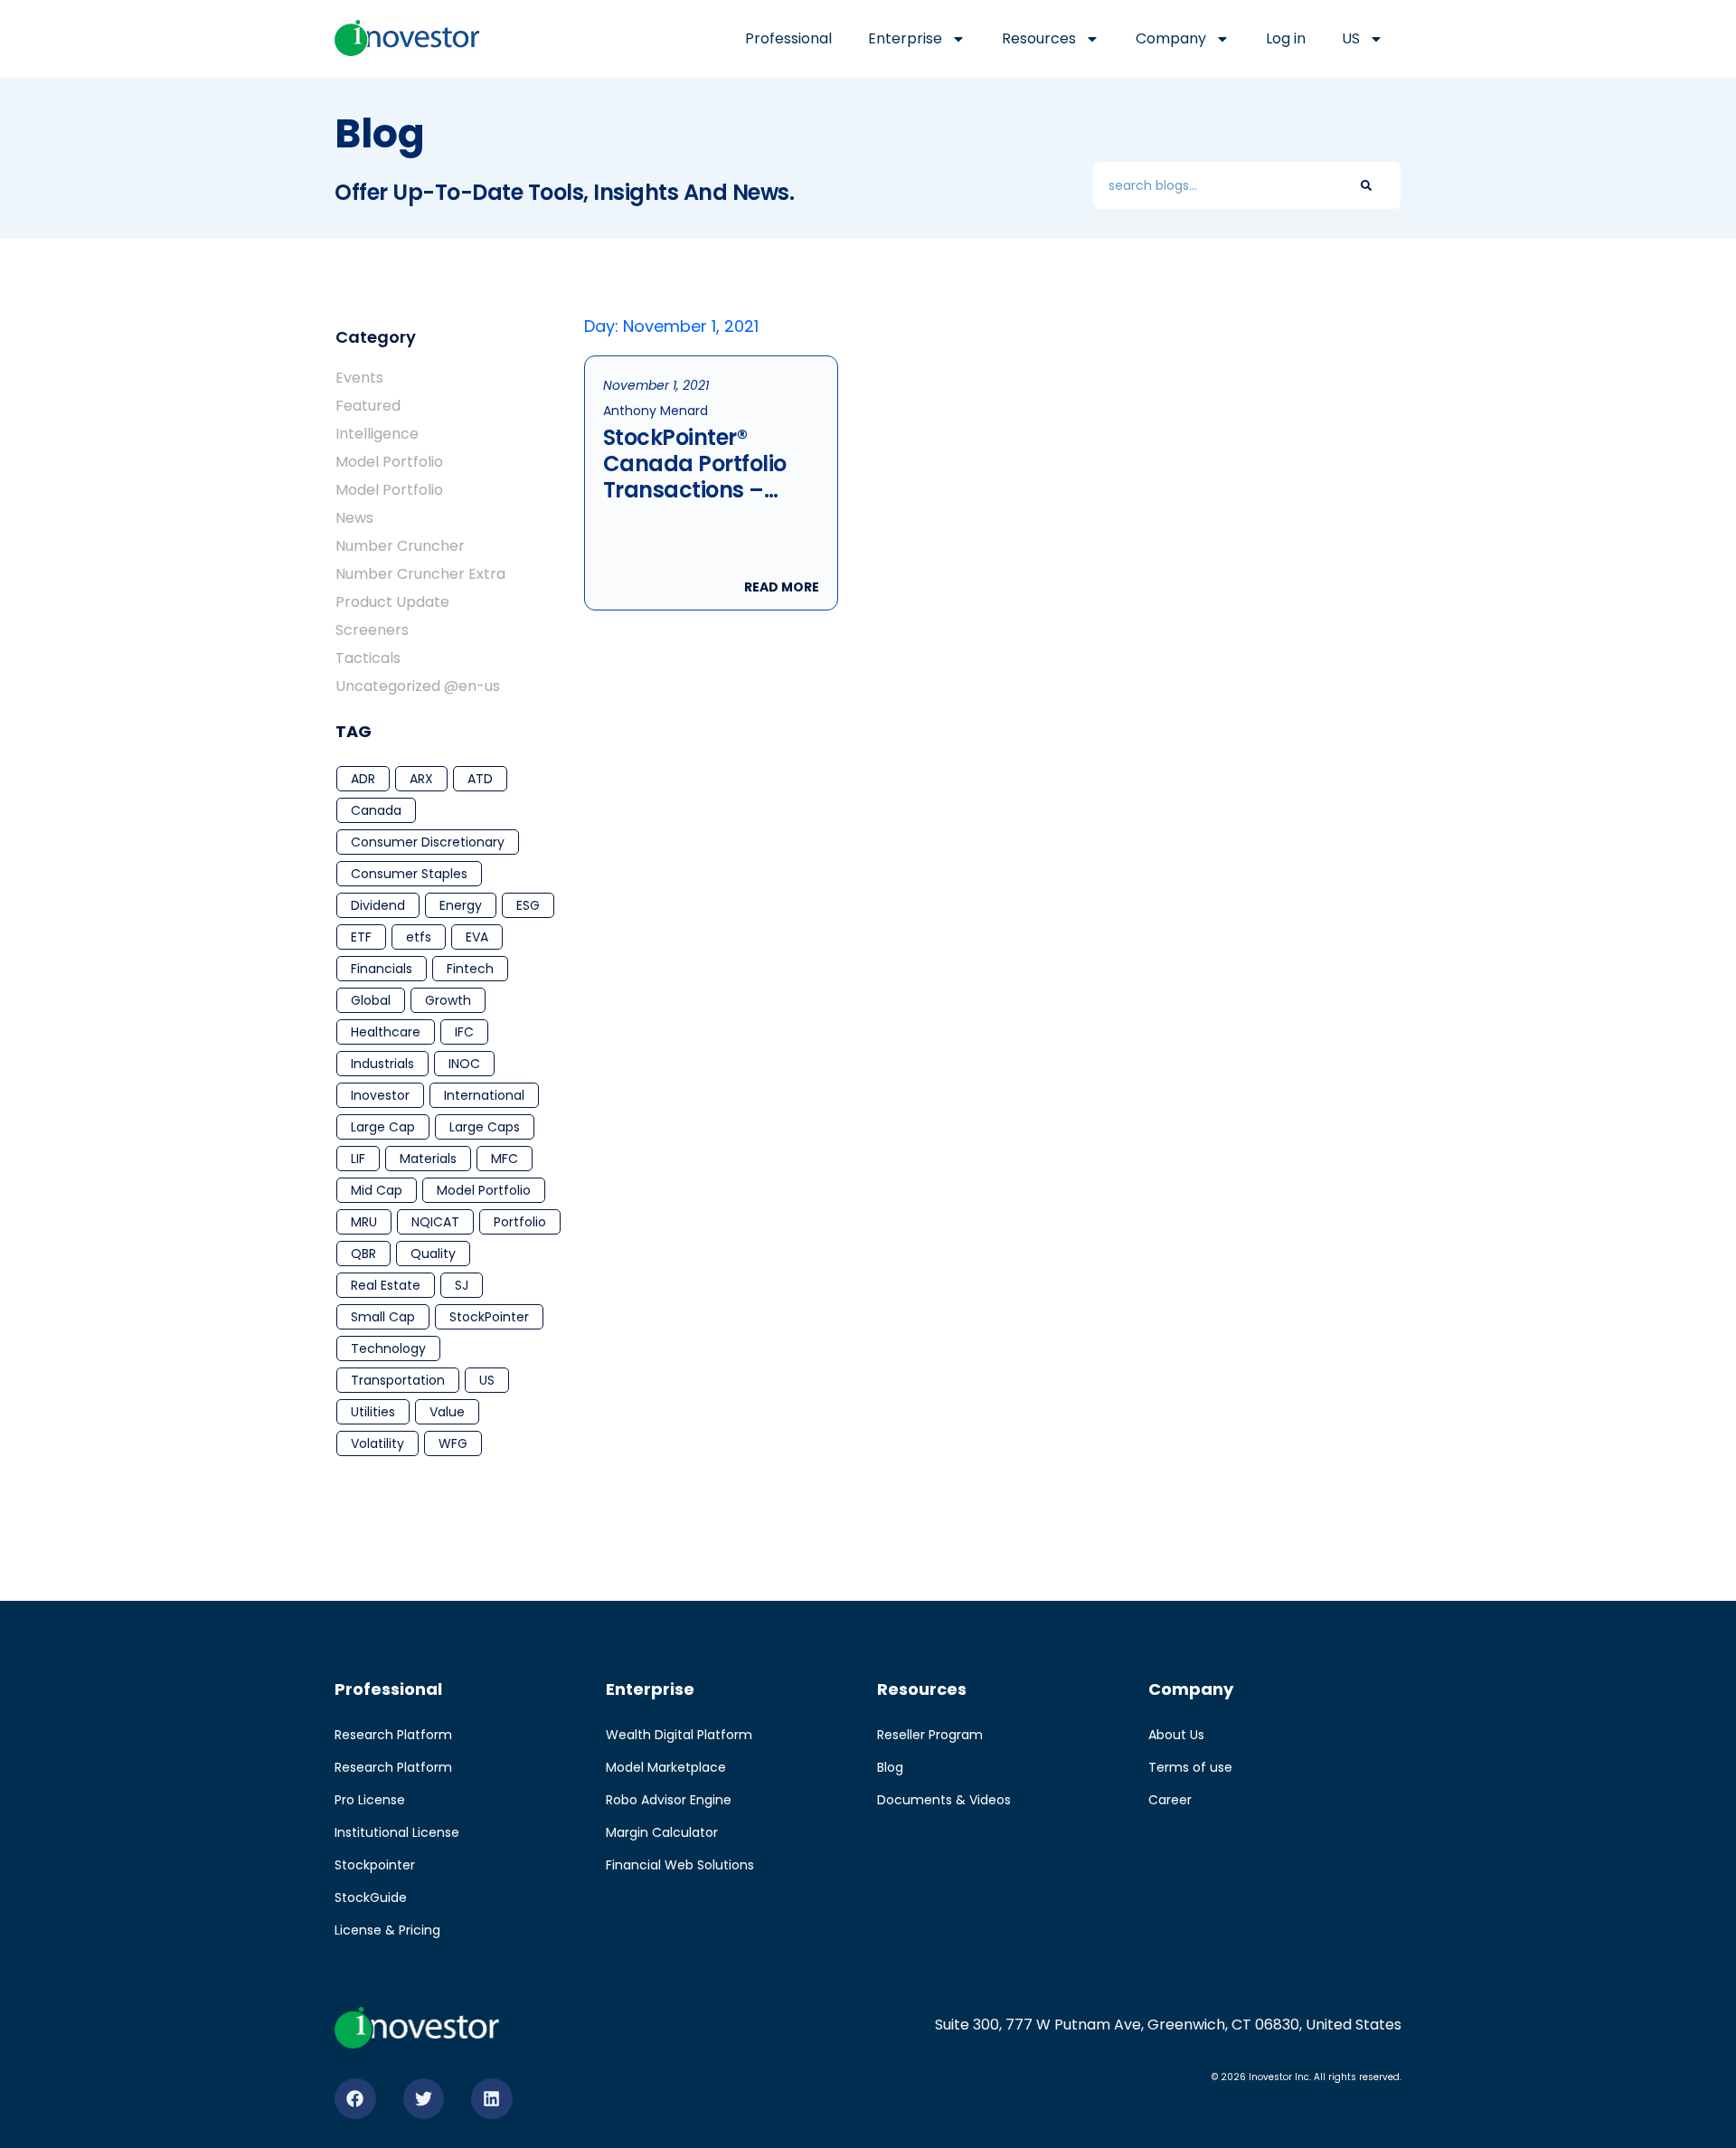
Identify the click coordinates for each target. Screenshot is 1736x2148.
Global (371, 1000)
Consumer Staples (409, 874)
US (487, 1380)
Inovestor (380, 1095)
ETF (361, 937)
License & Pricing (387, 1930)
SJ (462, 1285)
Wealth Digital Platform (679, 1735)
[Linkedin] (492, 2099)
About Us (1176, 1735)
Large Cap (383, 1127)
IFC (464, 1032)
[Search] (1366, 185)
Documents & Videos (944, 1800)
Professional (788, 38)
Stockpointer (375, 1865)
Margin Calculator (662, 1832)
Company (1171, 38)
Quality (433, 1254)
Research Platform (393, 1735)
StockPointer (489, 1317)
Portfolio (520, 1222)
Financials (382, 969)
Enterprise (905, 38)
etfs (419, 937)
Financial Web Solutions (680, 1865)
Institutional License (397, 1832)
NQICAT (435, 1222)
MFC (505, 1159)
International (484, 1095)
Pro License (370, 1800)
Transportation (398, 1380)
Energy (461, 905)
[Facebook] (355, 2099)
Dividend (378, 905)
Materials (428, 1159)
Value (447, 1412)
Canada (376, 810)
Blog (890, 1767)
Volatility (377, 1443)
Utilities (373, 1412)
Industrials (382, 1064)
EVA (477, 937)
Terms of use (1190, 1767)
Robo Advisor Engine (669, 1800)
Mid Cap (377, 1190)
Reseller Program (930, 1735)
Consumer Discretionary (428, 842)
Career (1170, 1800)
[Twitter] (424, 2099)
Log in (1286, 38)
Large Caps (485, 1127)
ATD (480, 779)
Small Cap (383, 1317)
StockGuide (371, 1897)
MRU (364, 1222)
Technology (388, 1348)
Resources (1039, 38)
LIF (358, 1159)
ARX (421, 779)
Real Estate (386, 1285)
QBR (363, 1254)
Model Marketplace (666, 1767)
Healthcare (386, 1032)
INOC (464, 1064)
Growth (448, 1000)
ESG (528, 905)
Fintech (470, 969)
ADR (363, 779)
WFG (453, 1443)
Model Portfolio (484, 1190)
